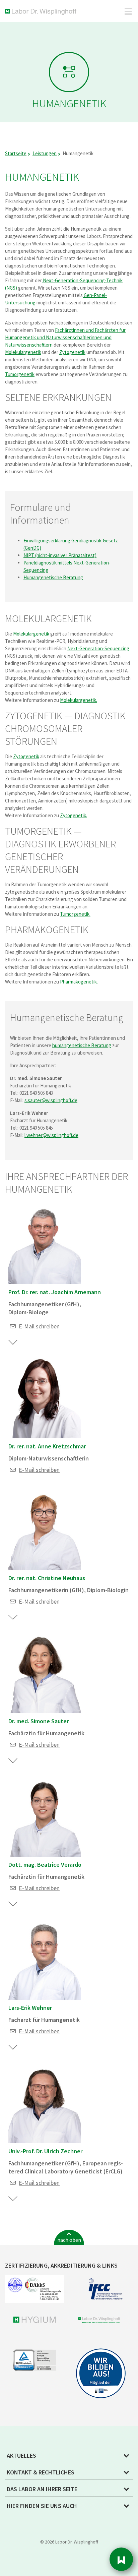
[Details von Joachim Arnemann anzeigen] (13, 1342)
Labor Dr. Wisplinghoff (42, 12)
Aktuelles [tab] (21, 2455)
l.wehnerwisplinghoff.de (51, 1135)
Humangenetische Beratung (53, 577)
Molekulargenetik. (79, 700)
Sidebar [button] (121, 2559)
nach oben (69, 2240)
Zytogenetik (72, 352)
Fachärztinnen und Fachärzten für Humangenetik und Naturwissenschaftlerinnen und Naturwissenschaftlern (65, 337)
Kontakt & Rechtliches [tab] (41, 2472)
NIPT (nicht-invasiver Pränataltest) (60, 555)
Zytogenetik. (74, 815)
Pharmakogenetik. (79, 982)
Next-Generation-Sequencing (98, 648)
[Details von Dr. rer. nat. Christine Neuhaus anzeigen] (13, 1618)
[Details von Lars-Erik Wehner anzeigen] (13, 2047)
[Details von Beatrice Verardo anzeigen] (13, 1904)
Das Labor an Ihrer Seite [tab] (42, 2489)
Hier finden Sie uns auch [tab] (42, 2506)
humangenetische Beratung (82, 1045)
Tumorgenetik (20, 374)
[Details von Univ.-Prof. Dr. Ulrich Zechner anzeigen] (13, 2199)
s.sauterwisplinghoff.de (51, 1100)
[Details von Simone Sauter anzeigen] (13, 1761)
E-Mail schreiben (39, 1326)
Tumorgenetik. (75, 914)
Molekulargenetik (23, 352)
